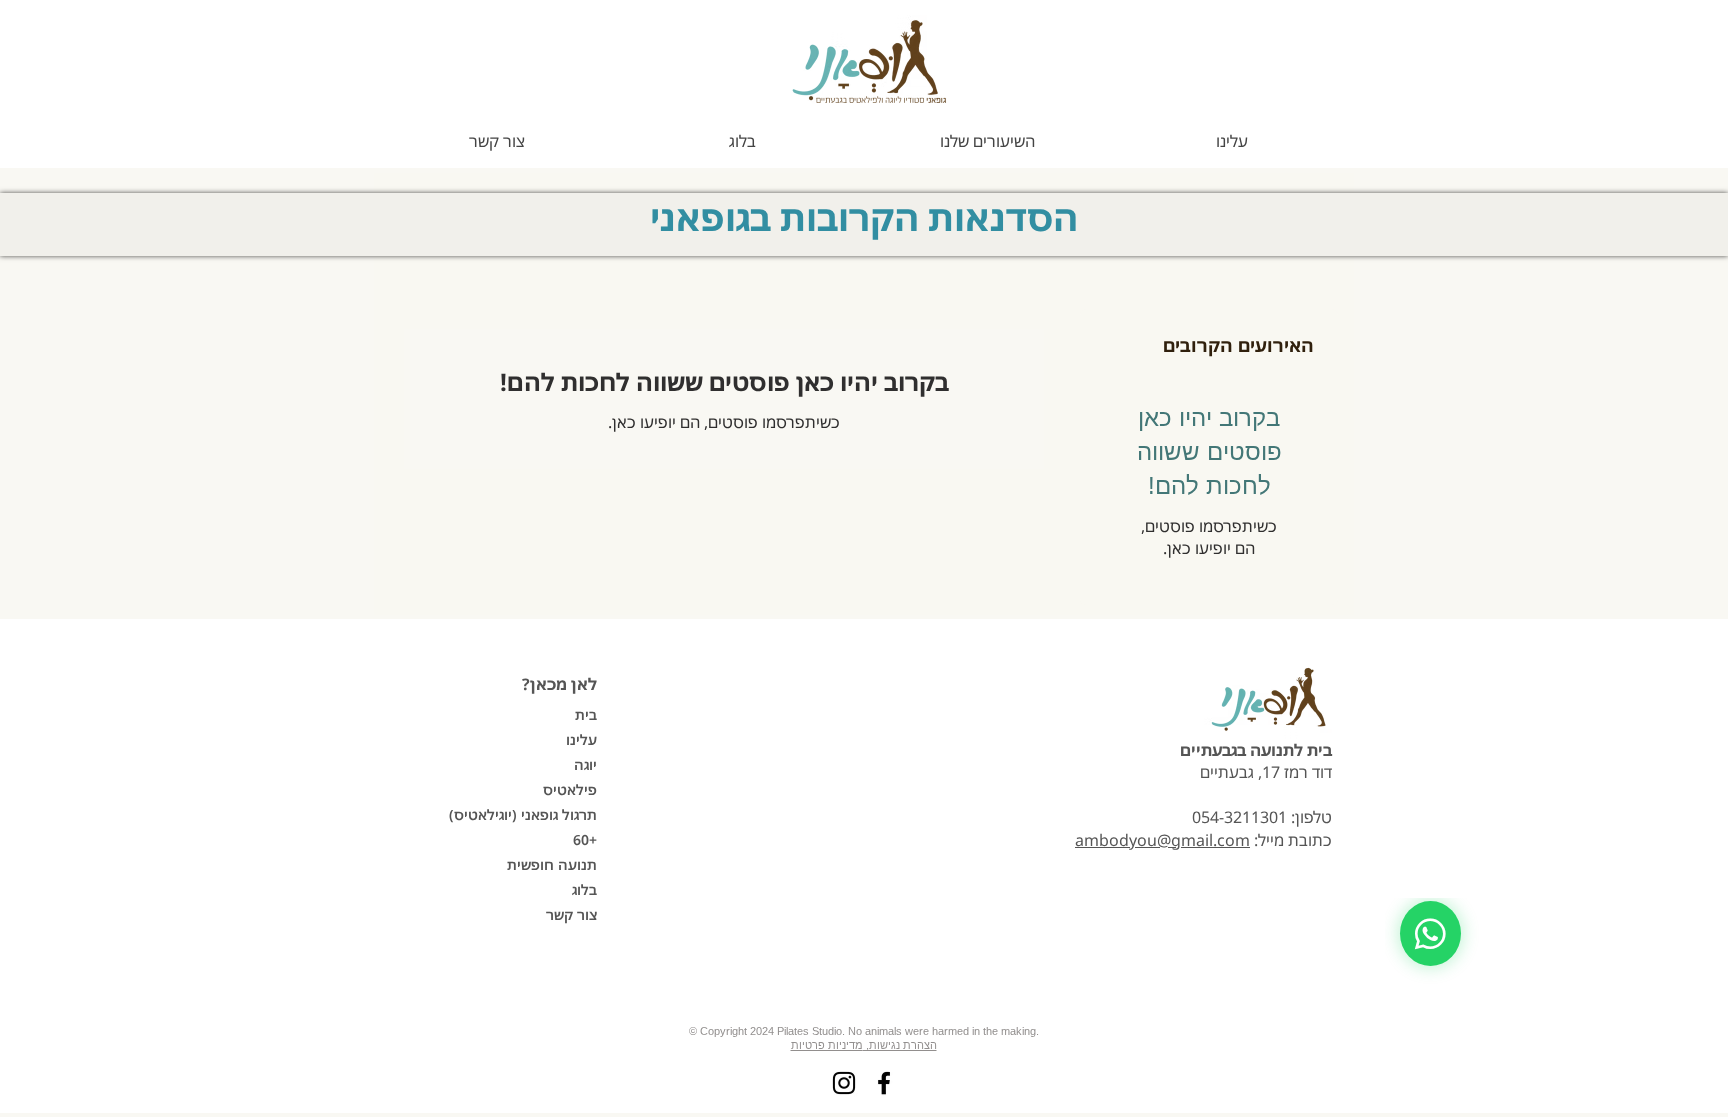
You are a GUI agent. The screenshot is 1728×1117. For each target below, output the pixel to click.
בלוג (584, 889)
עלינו (581, 739)
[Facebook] (884, 1083)
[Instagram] (844, 1083)
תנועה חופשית (552, 864)
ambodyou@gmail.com (1162, 840)
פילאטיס (570, 789)
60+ (585, 839)
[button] (986, 141)
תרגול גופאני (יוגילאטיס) (526, 814)
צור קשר (571, 914)
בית (586, 714)
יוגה (585, 764)
